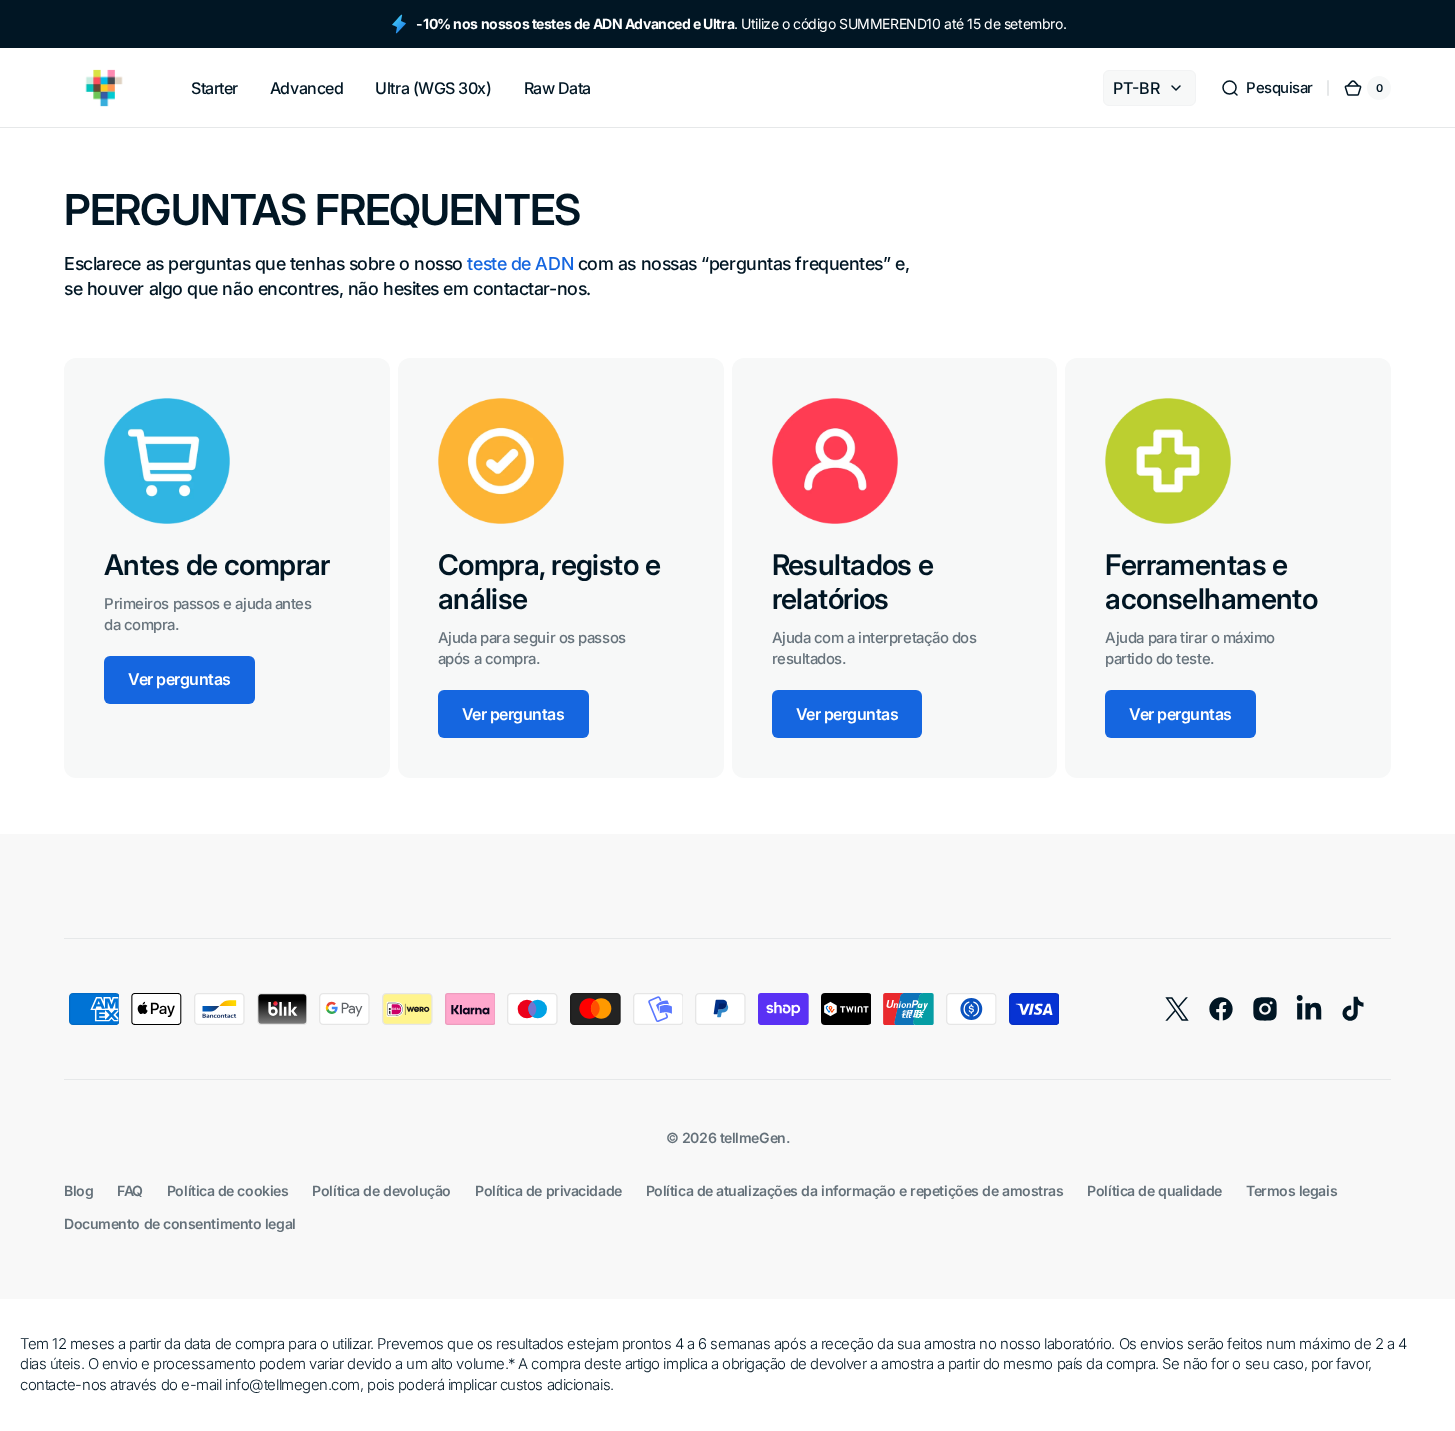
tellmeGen (753, 1137)
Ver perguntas (179, 679)
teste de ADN (520, 263)
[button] (1266, 88)
